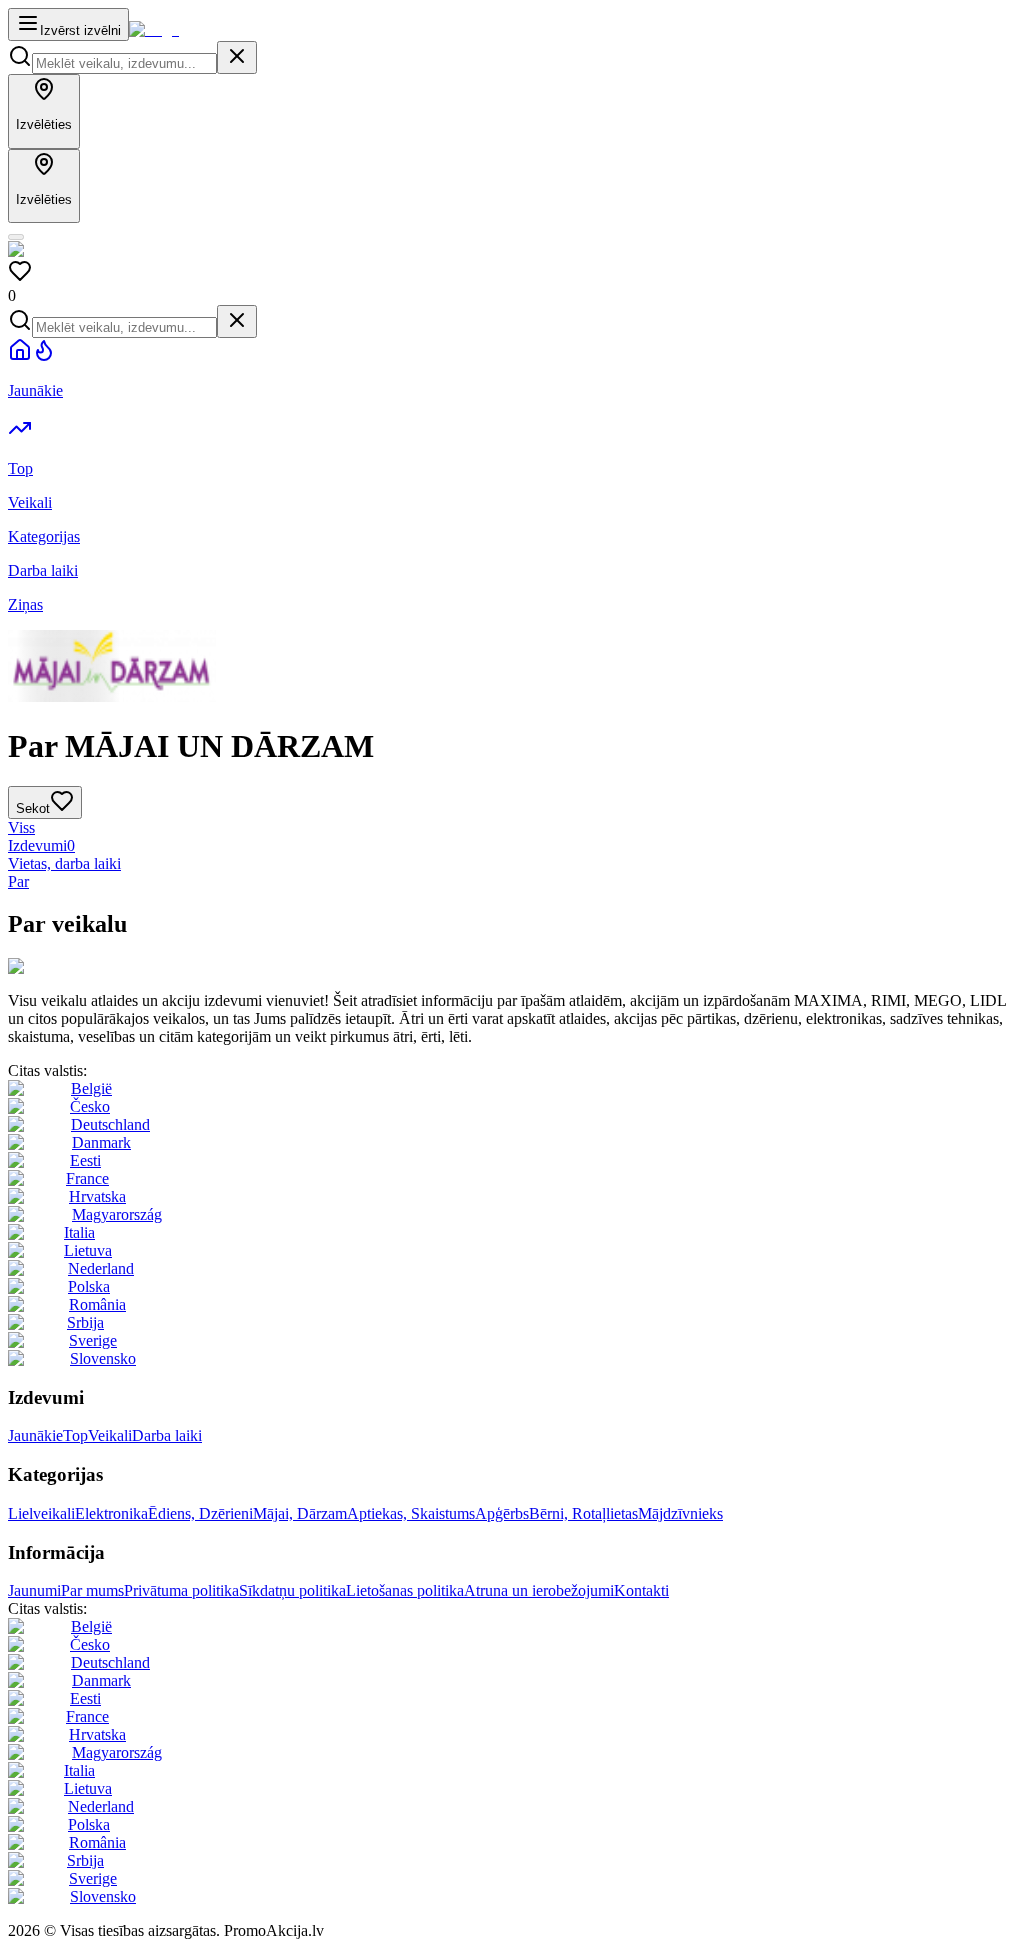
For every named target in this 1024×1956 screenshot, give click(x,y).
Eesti (85, 1160)
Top (75, 1435)
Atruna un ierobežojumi (539, 1590)
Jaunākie (35, 1435)
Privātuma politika (181, 1590)
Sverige (93, 1340)
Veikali (110, 1435)
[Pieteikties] (16, 237)
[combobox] (124, 63)
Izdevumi (41, 845)
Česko (90, 1106)
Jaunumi (34, 1590)
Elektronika (111, 1513)
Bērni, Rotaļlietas (583, 1513)
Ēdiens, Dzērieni (200, 1513)
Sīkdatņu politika (292, 1590)
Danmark (101, 1142)
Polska (89, 1286)
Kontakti (641, 1590)
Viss (21, 827)
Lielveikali (41, 1513)
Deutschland (110, 1124)
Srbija (85, 1322)
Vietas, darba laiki (64, 863)
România (97, 1304)
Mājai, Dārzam (300, 1513)
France (87, 1178)
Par (18, 881)
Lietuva (88, 1250)
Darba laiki (167, 1435)
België (91, 1088)
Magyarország (117, 1214)
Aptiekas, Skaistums (411, 1513)
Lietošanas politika (405, 1590)
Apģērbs (502, 1513)
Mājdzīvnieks (680, 1513)
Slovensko (103, 1358)
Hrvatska (97, 1196)
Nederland (101, 1268)
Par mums (92, 1590)
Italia (79, 1232)
